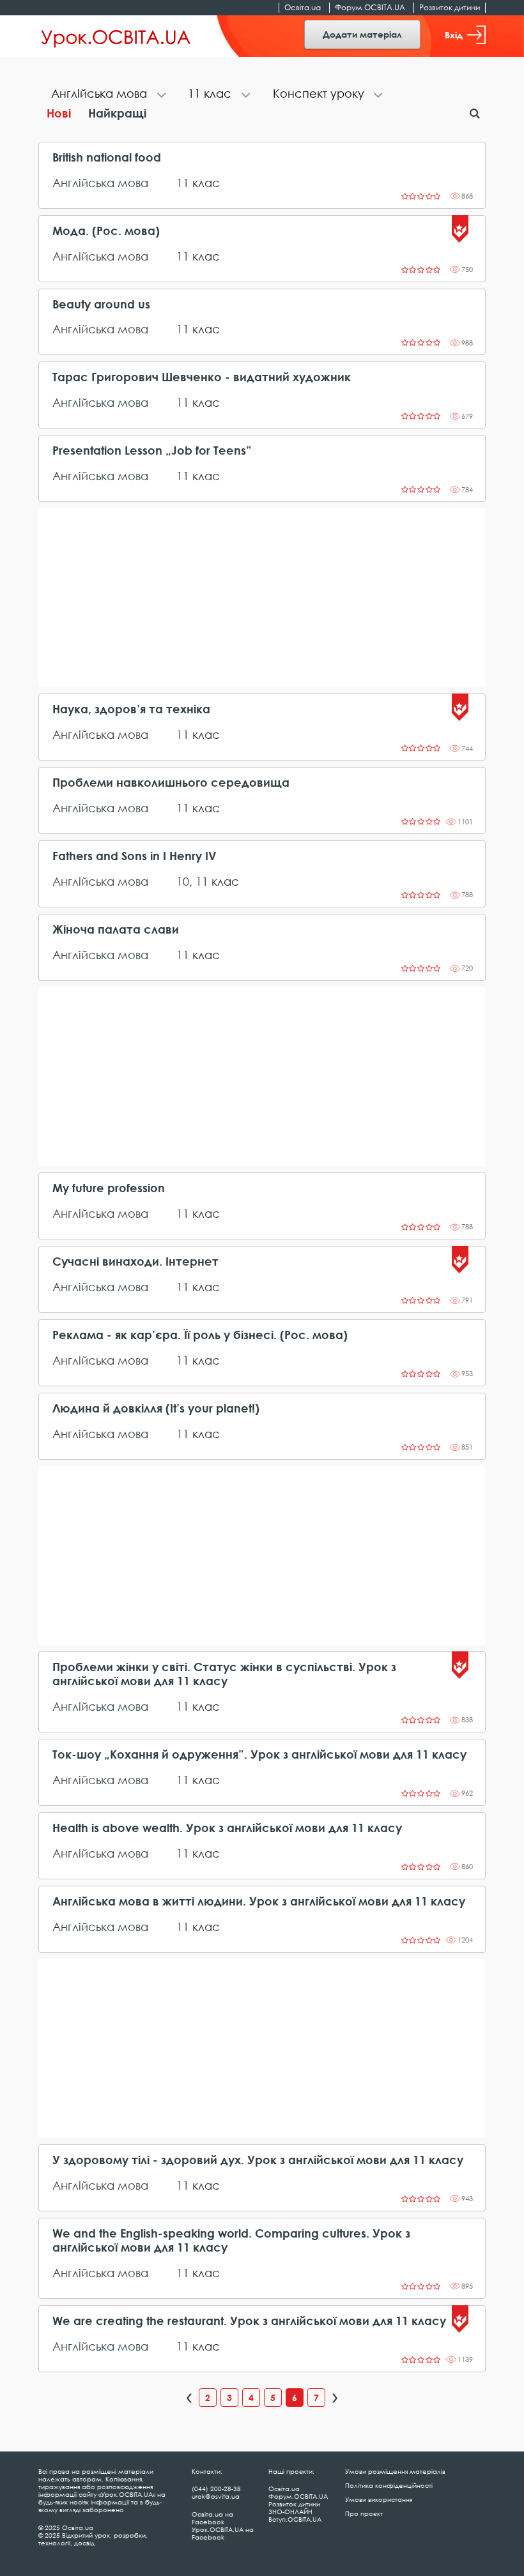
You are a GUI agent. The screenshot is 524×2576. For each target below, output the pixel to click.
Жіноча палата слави (116, 929)
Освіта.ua (303, 7)
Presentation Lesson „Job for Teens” (152, 451)
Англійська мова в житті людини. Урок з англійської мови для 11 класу (259, 1901)
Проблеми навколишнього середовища (171, 783)
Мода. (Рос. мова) (106, 231)
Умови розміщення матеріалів (395, 2471)
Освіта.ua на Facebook (212, 2518)
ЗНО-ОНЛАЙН (290, 2512)
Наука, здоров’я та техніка (131, 709)
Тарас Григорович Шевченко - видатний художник (202, 377)
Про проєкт (364, 2513)
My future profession (109, 1188)
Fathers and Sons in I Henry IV (135, 856)
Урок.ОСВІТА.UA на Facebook (223, 2533)
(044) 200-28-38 (216, 2489)
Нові (59, 113)
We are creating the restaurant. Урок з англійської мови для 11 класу (249, 2321)
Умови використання (379, 2499)
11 (183, 183)
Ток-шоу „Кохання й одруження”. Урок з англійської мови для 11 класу (259, 1754)
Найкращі (117, 113)
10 (183, 881)
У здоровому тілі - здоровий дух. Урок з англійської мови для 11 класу (258, 2160)
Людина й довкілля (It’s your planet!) (156, 1408)
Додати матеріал (362, 34)
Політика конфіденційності (389, 2485)
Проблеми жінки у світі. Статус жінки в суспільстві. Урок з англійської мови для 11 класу (224, 1674)
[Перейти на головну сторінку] (116, 36)
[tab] (107, 95)
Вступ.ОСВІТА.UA (295, 2519)
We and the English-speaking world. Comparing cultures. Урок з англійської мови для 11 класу (231, 2240)
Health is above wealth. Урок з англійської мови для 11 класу (227, 1828)
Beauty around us (101, 304)
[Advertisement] (262, 598)
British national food (107, 157)
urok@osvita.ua (216, 2496)
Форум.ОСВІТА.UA (370, 7)
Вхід (454, 35)
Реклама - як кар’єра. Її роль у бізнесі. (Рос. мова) (200, 1335)
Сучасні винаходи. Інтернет (135, 1261)
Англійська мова (100, 183)
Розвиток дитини (450, 7)
